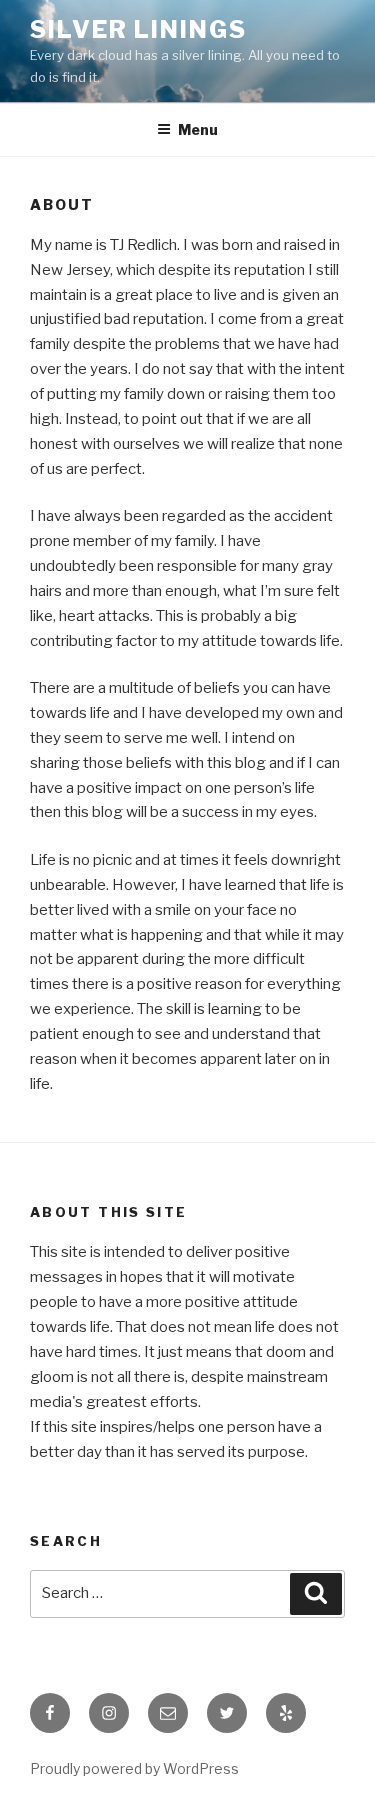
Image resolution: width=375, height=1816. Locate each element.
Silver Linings (138, 29)
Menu (198, 129)
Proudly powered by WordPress (134, 1768)
